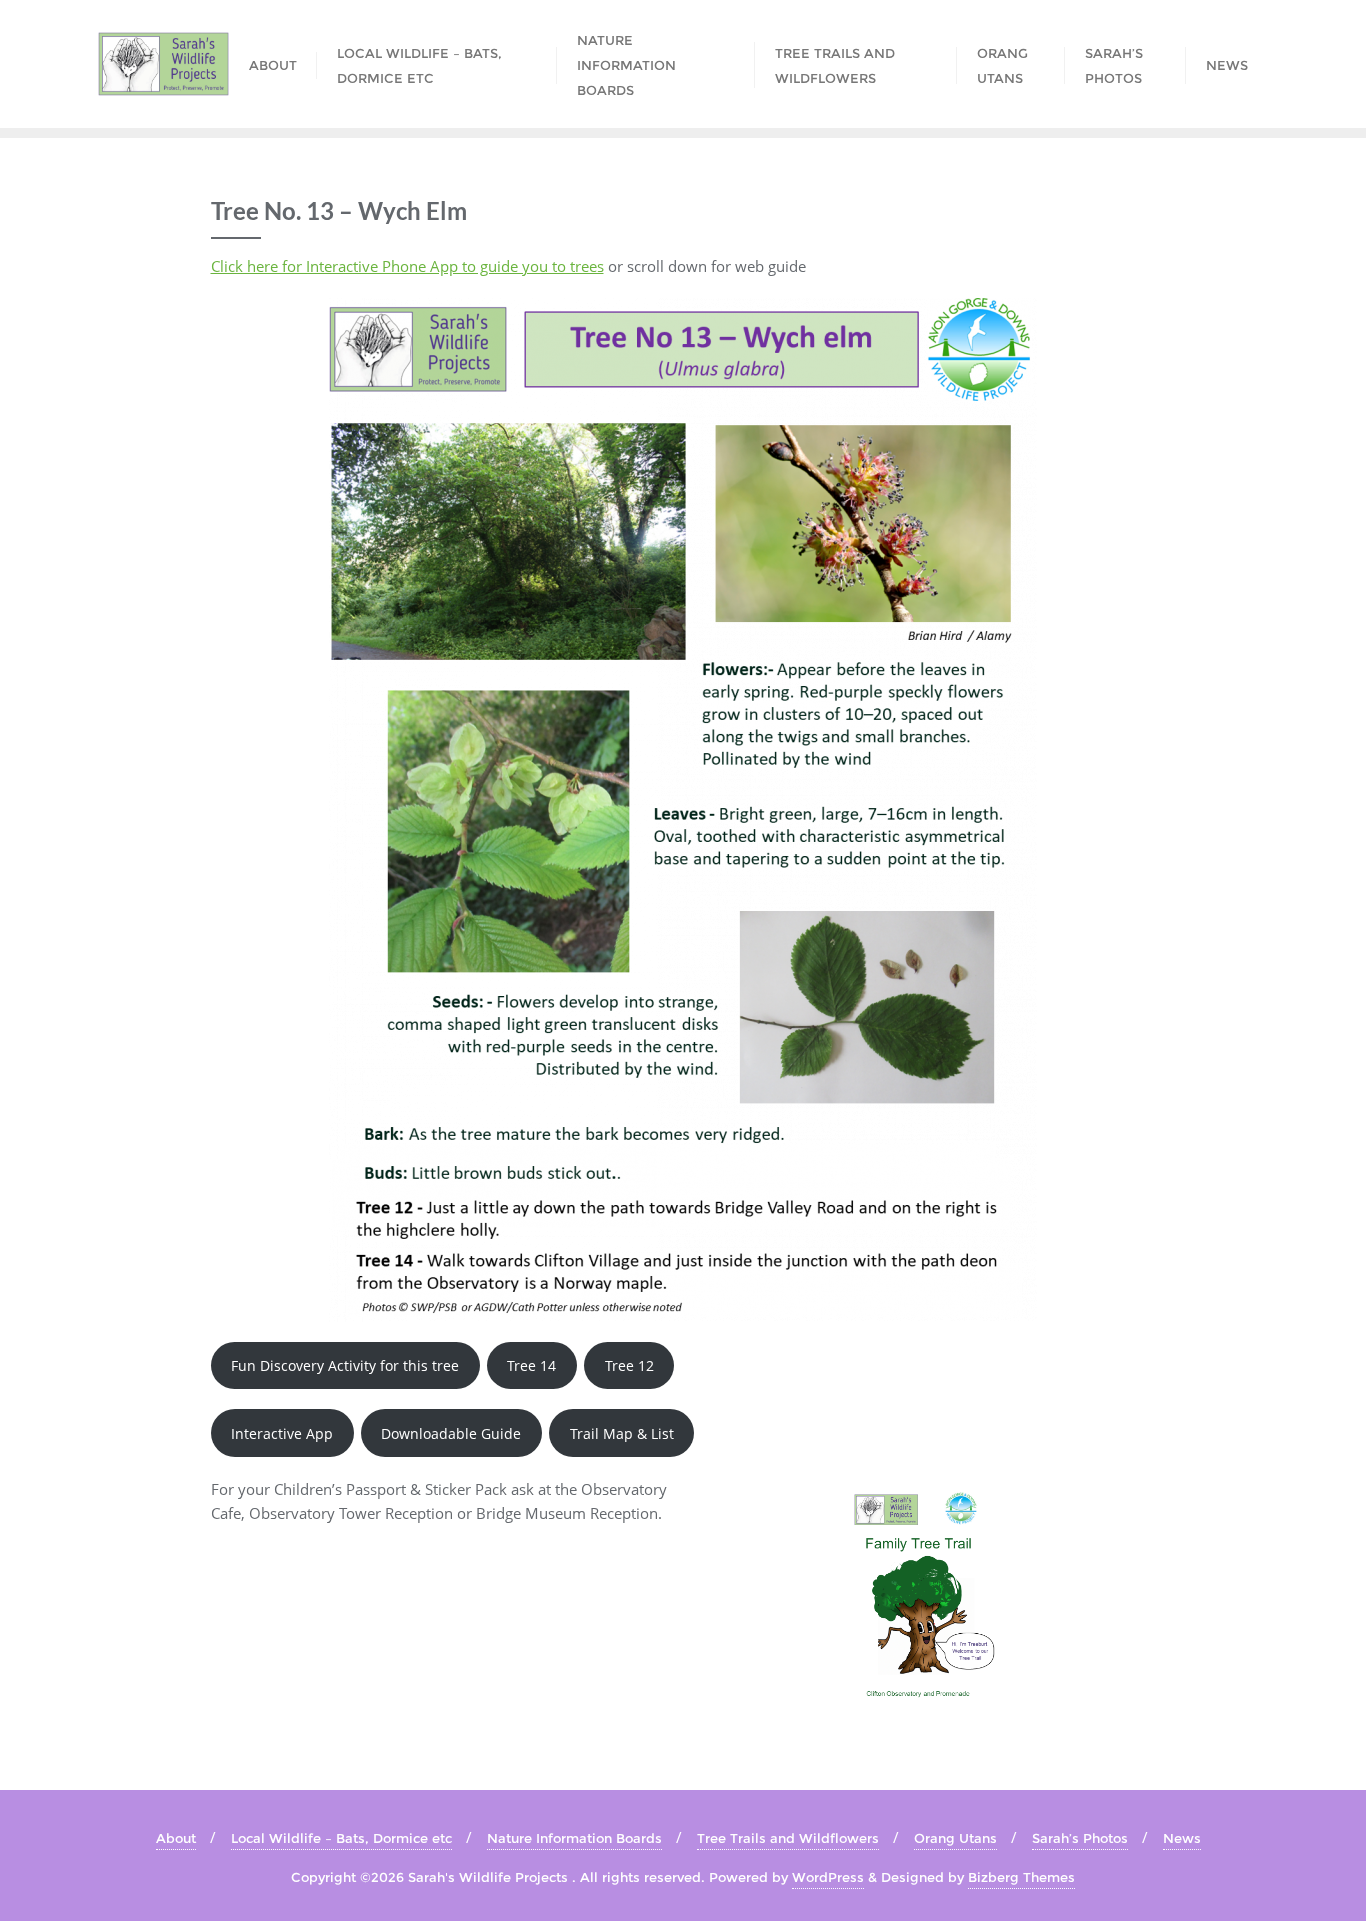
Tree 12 (629, 1365)
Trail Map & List (622, 1433)
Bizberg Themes (1021, 1877)
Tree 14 (531, 1365)
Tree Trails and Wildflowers (788, 1838)
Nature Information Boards (574, 1838)
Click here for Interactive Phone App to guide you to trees (407, 266)
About (176, 1838)
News (1182, 1838)
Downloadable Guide (451, 1433)
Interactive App (282, 1433)
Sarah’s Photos (1080, 1838)
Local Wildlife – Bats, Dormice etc (341, 1838)
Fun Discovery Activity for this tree (345, 1365)
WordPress (828, 1877)
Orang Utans (955, 1838)
